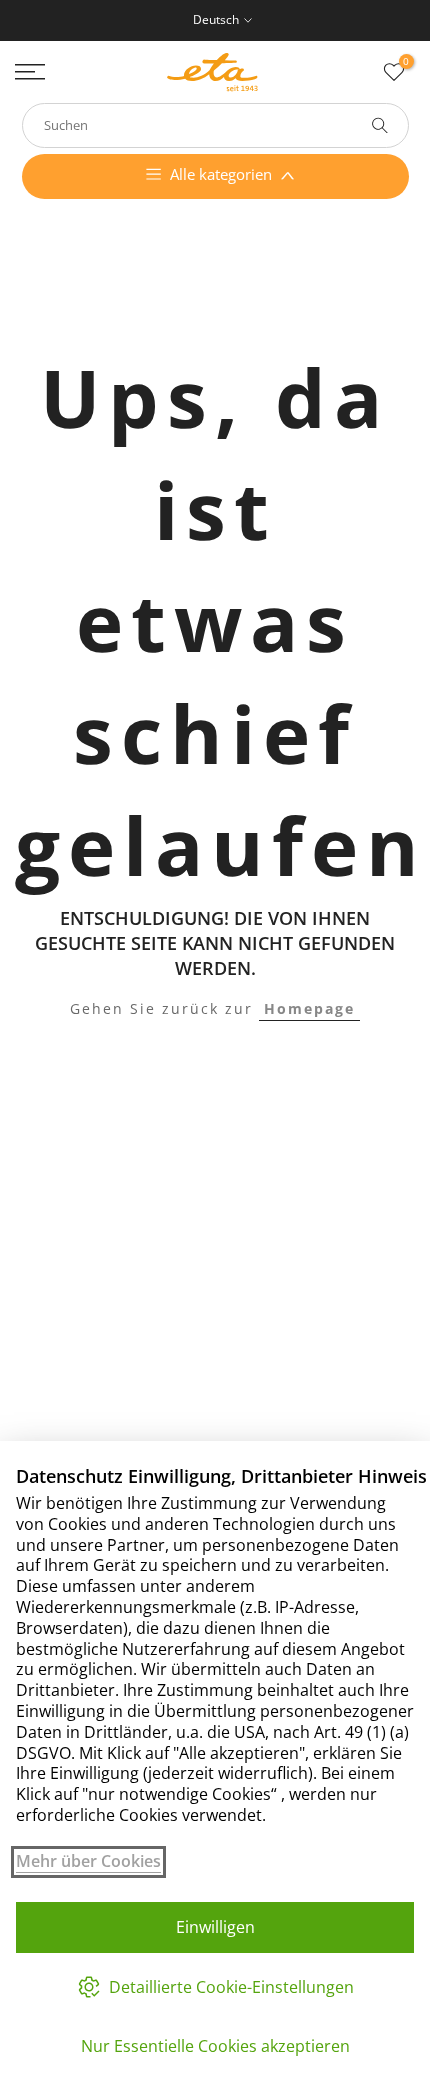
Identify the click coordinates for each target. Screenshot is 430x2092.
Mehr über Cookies (88, 1861)
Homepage (309, 1008)
